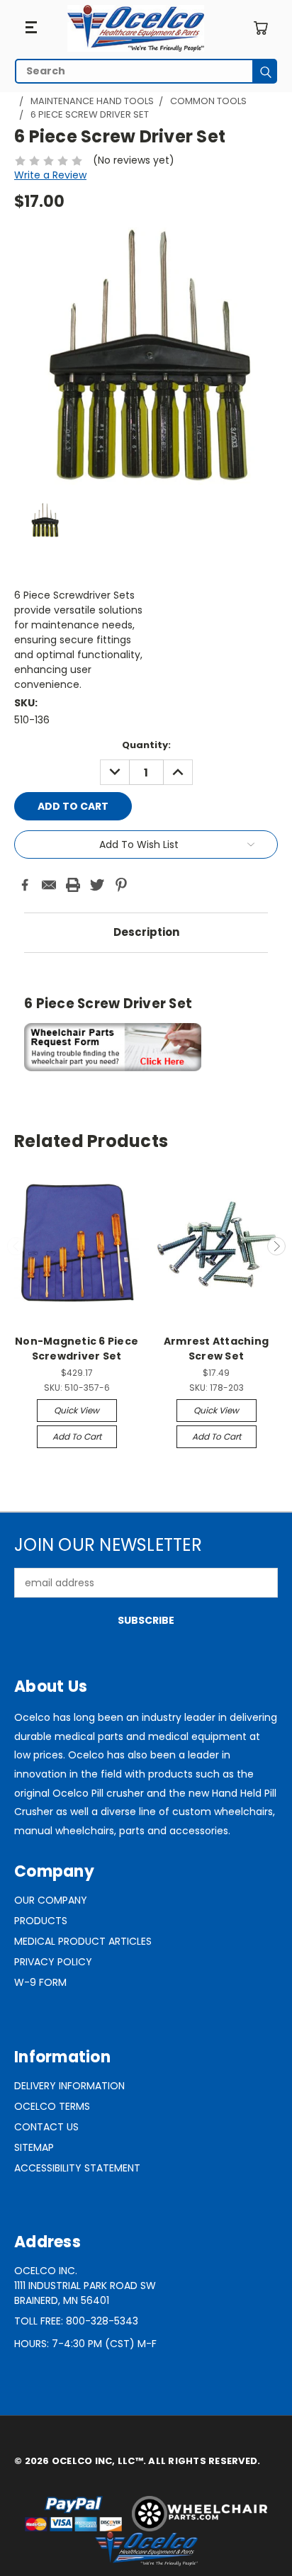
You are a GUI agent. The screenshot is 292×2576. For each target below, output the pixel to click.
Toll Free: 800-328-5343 (76, 2321)
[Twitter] (97, 885)
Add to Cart (77, 1436)
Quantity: (146, 745)
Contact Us (46, 2127)
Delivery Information (69, 2086)
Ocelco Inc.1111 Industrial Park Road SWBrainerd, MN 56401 (85, 2286)
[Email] (49, 885)
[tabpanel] (146, 1020)
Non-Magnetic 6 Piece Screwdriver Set (77, 1349)
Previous (16, 1246)
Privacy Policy (53, 1962)
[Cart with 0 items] (260, 28)
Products (41, 1921)
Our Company (51, 1900)
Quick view (77, 1410)
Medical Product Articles (83, 1941)
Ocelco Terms (52, 2106)
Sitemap (34, 2147)
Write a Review (50, 175)
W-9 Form (40, 1982)
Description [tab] (146, 932)
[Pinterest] (121, 885)
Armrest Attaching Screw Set (216, 1349)
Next (276, 1246)
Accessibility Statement (77, 2168)
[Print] (73, 885)
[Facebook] (25, 885)
